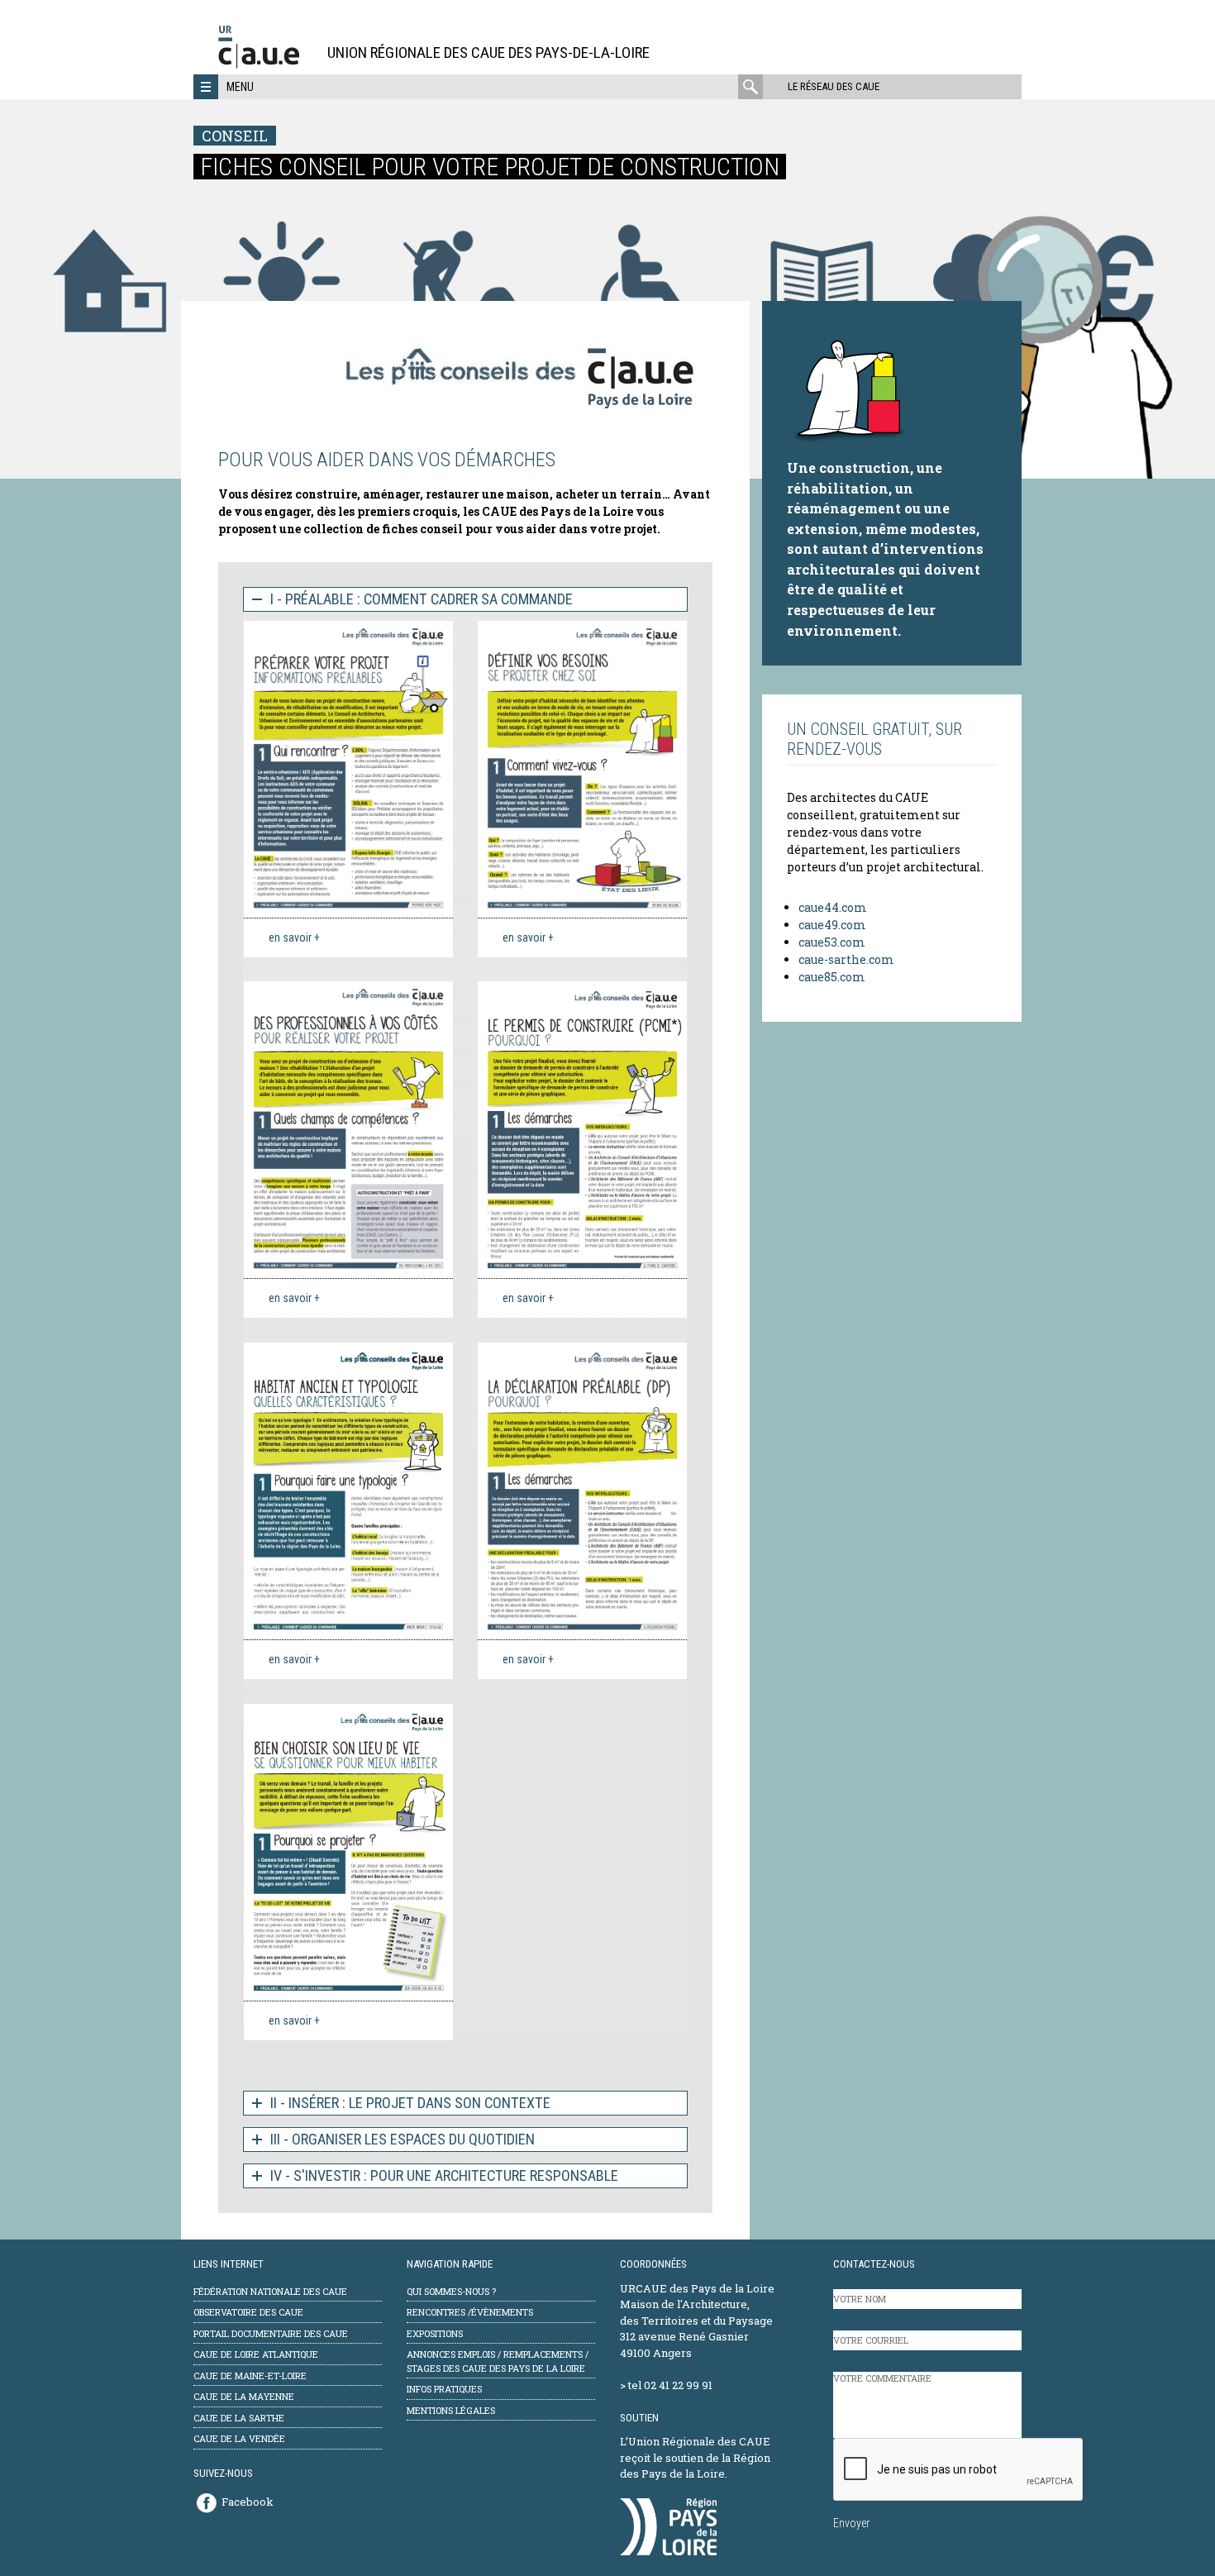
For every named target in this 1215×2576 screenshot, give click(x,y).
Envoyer (851, 2523)
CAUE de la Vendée (239, 2438)
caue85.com (832, 977)
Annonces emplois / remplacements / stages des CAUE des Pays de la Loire (498, 2361)
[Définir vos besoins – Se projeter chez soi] (582, 769)
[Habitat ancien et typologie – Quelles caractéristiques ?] (348, 1491)
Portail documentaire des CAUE (271, 2333)
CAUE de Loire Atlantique (256, 2354)
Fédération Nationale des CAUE (270, 2291)
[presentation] (959, 2470)
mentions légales (451, 2410)
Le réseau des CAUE (834, 86)
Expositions (435, 2333)
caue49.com (832, 925)
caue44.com (833, 907)
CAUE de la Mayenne (244, 2396)
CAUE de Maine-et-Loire (250, 2376)
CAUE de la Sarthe (239, 2418)
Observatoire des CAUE (248, 2312)
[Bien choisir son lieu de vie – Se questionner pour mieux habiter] (348, 1852)
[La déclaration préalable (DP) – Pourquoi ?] (582, 1491)
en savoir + (294, 937)
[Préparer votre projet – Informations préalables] (348, 769)
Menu (240, 87)
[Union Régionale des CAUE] (265, 66)
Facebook (248, 2502)
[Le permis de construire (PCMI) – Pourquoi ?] (582, 1130)
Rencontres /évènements (470, 2312)
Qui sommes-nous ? (451, 2291)
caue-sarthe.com (846, 959)
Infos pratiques (444, 2389)
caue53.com (832, 942)
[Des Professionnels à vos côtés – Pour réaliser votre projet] (348, 1130)
